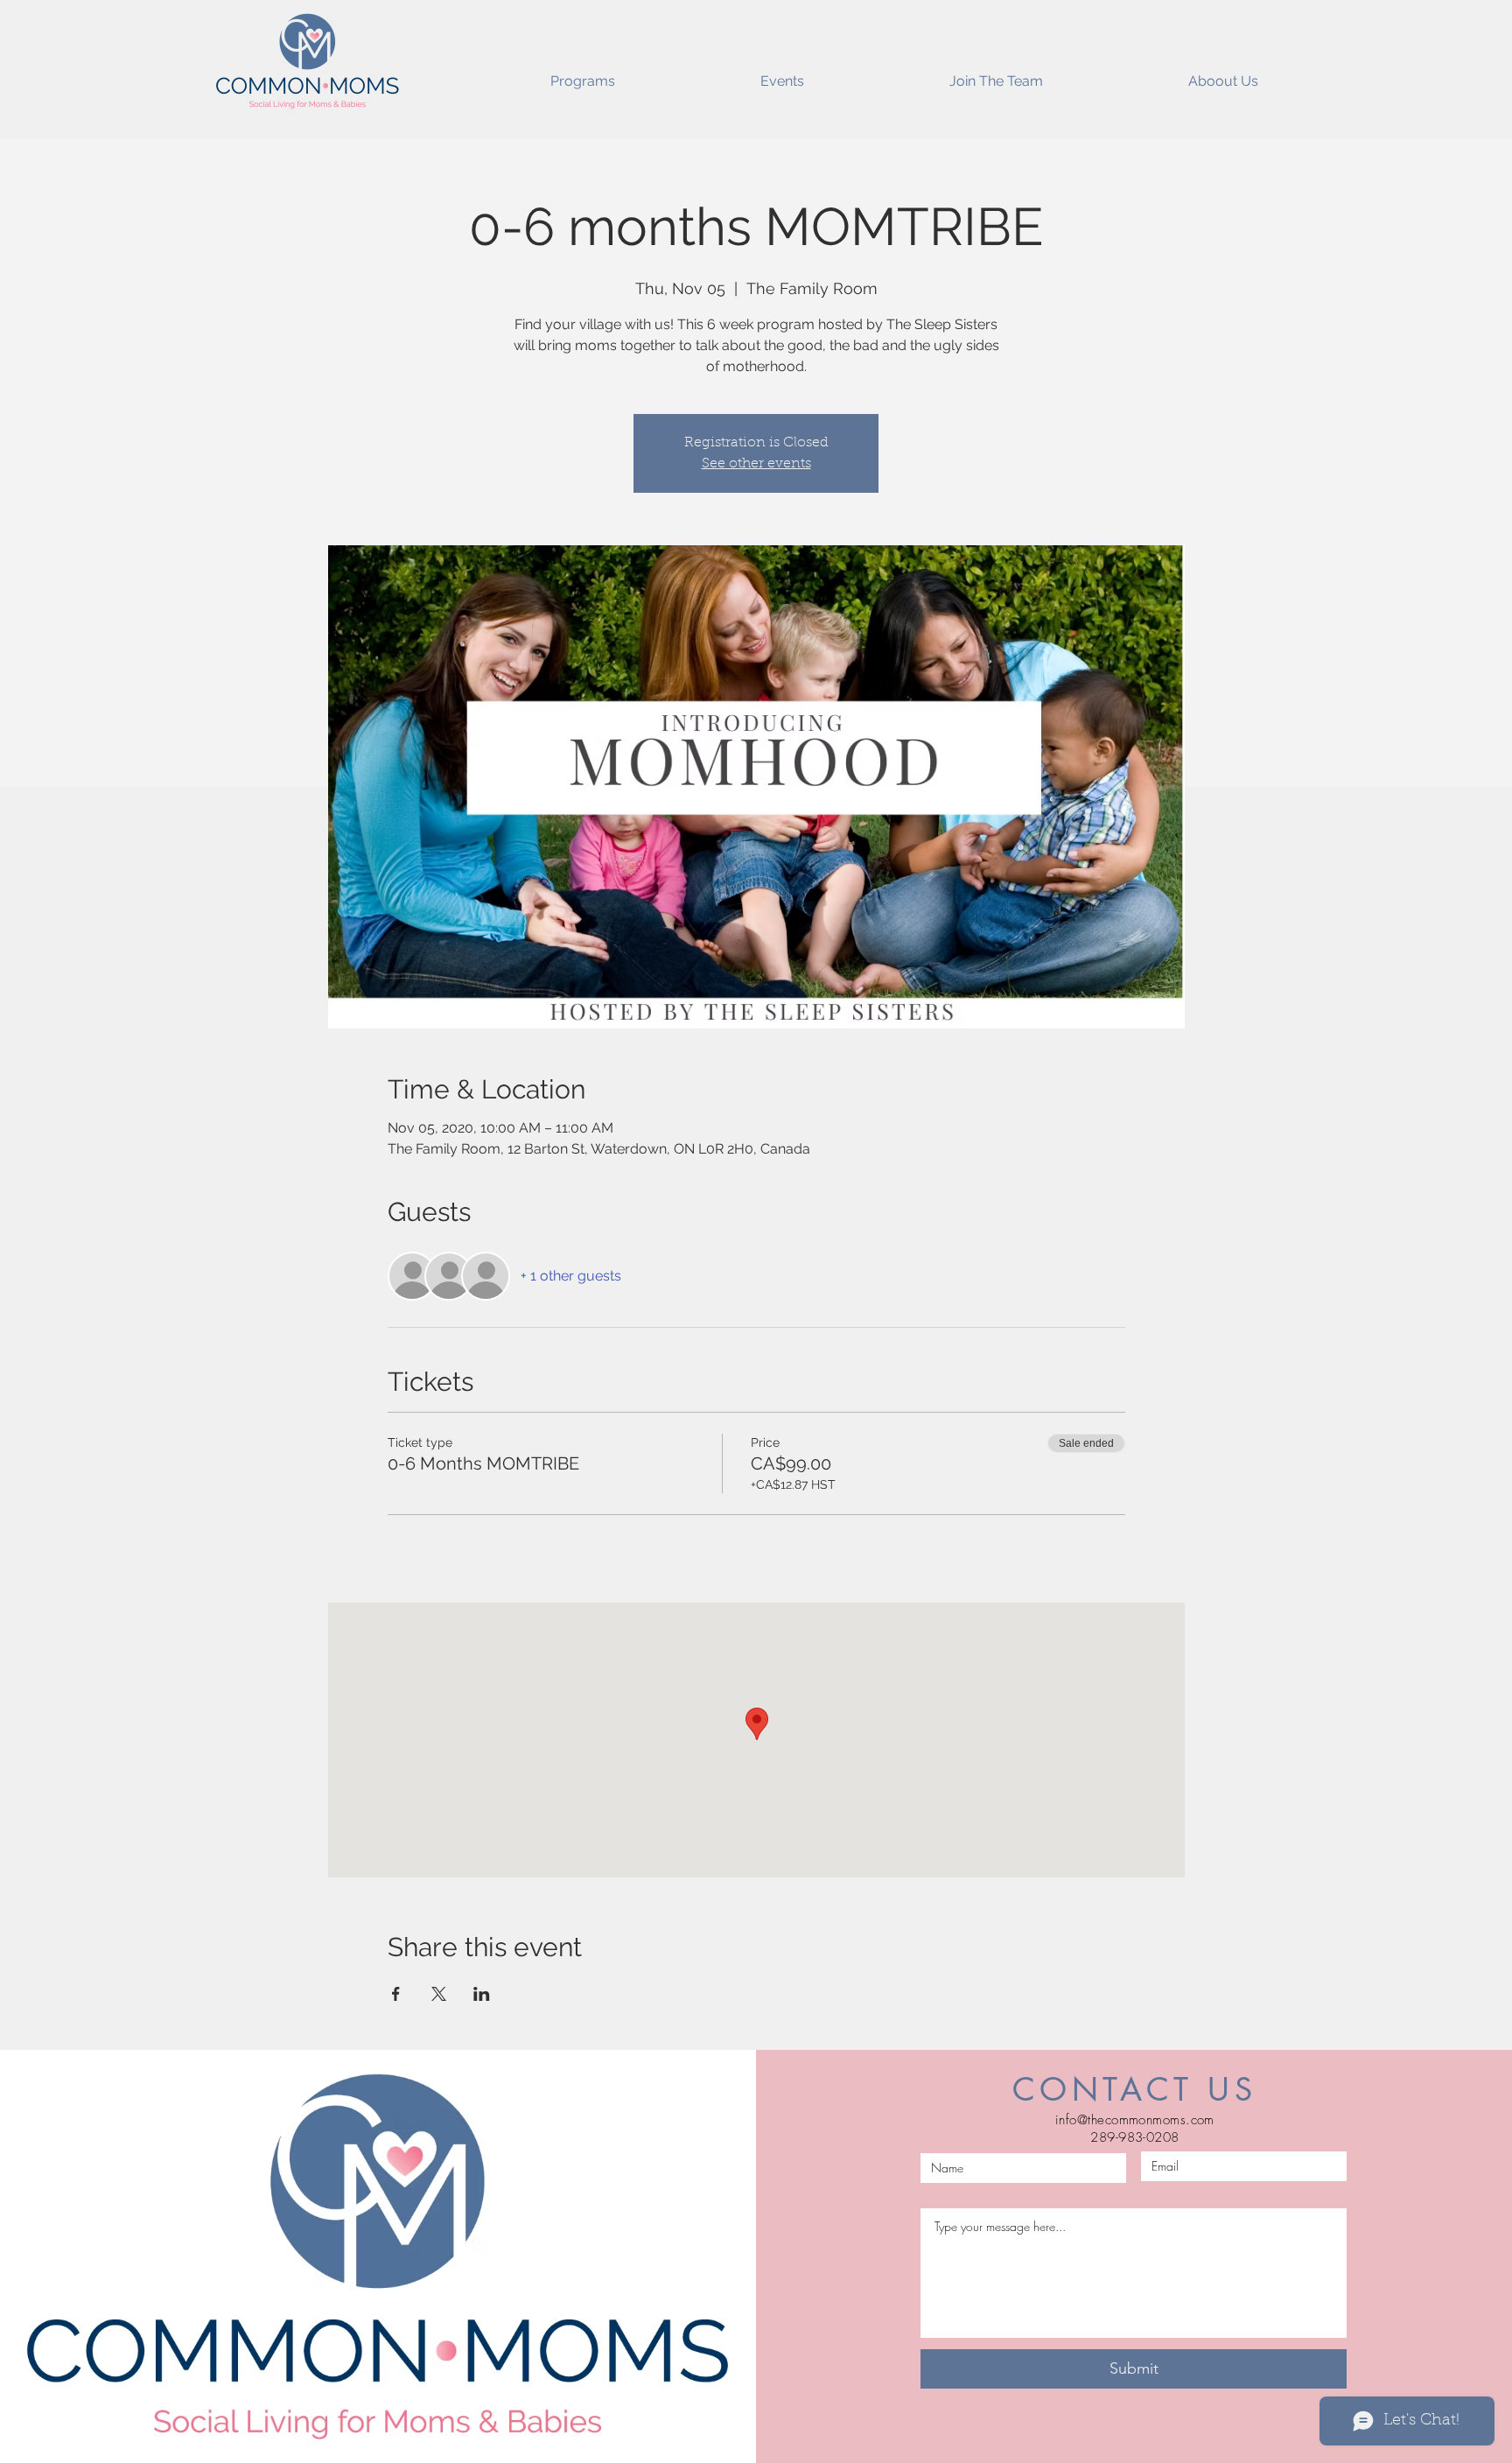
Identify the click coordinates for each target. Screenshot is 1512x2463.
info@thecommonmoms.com (1135, 2120)
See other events (756, 464)
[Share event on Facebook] (396, 1994)
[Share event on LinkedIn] (482, 1994)
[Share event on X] (439, 1994)
